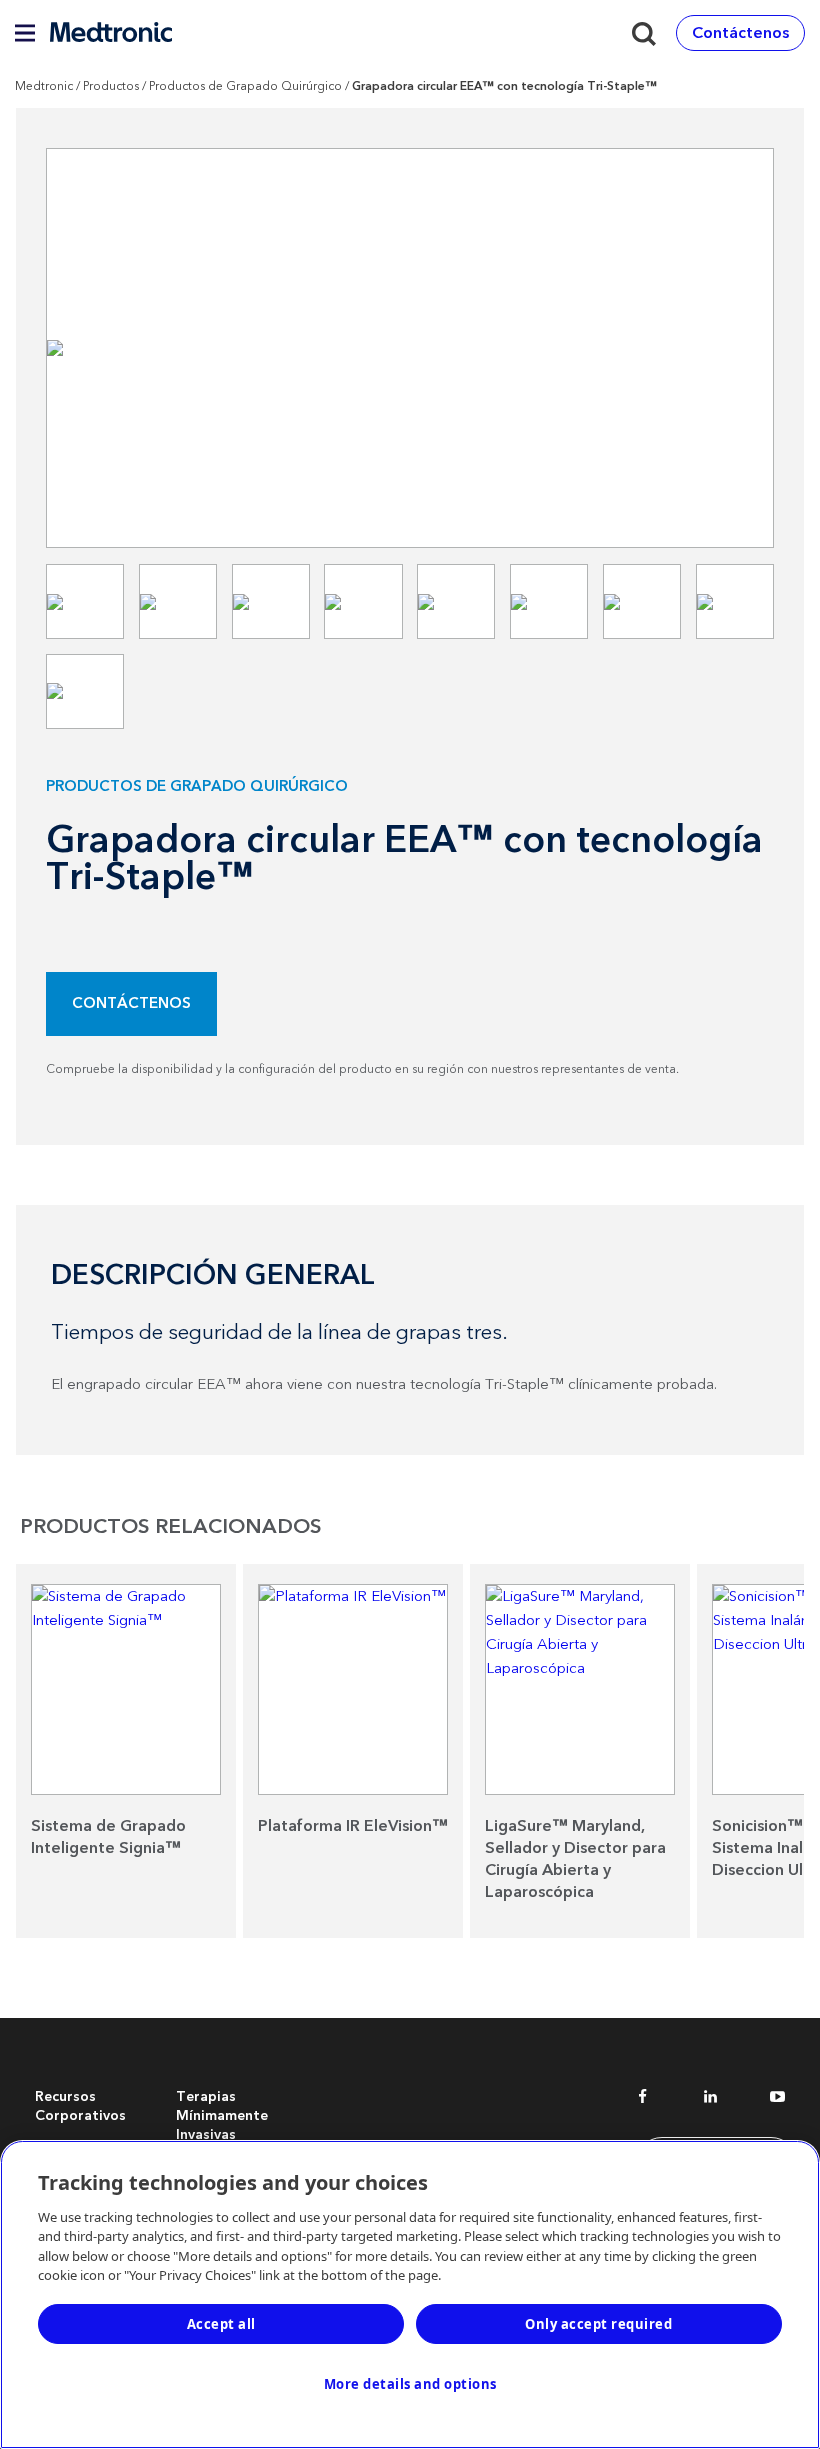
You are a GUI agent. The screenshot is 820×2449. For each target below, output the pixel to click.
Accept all (221, 2324)
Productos (111, 86)
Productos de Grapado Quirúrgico (245, 86)
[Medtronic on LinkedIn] (710, 2100)
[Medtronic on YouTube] (777, 2100)
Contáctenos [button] (740, 33)
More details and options (410, 2384)
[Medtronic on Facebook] (642, 2100)
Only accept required (598, 2324)
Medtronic (44, 86)
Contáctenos (131, 1003)
